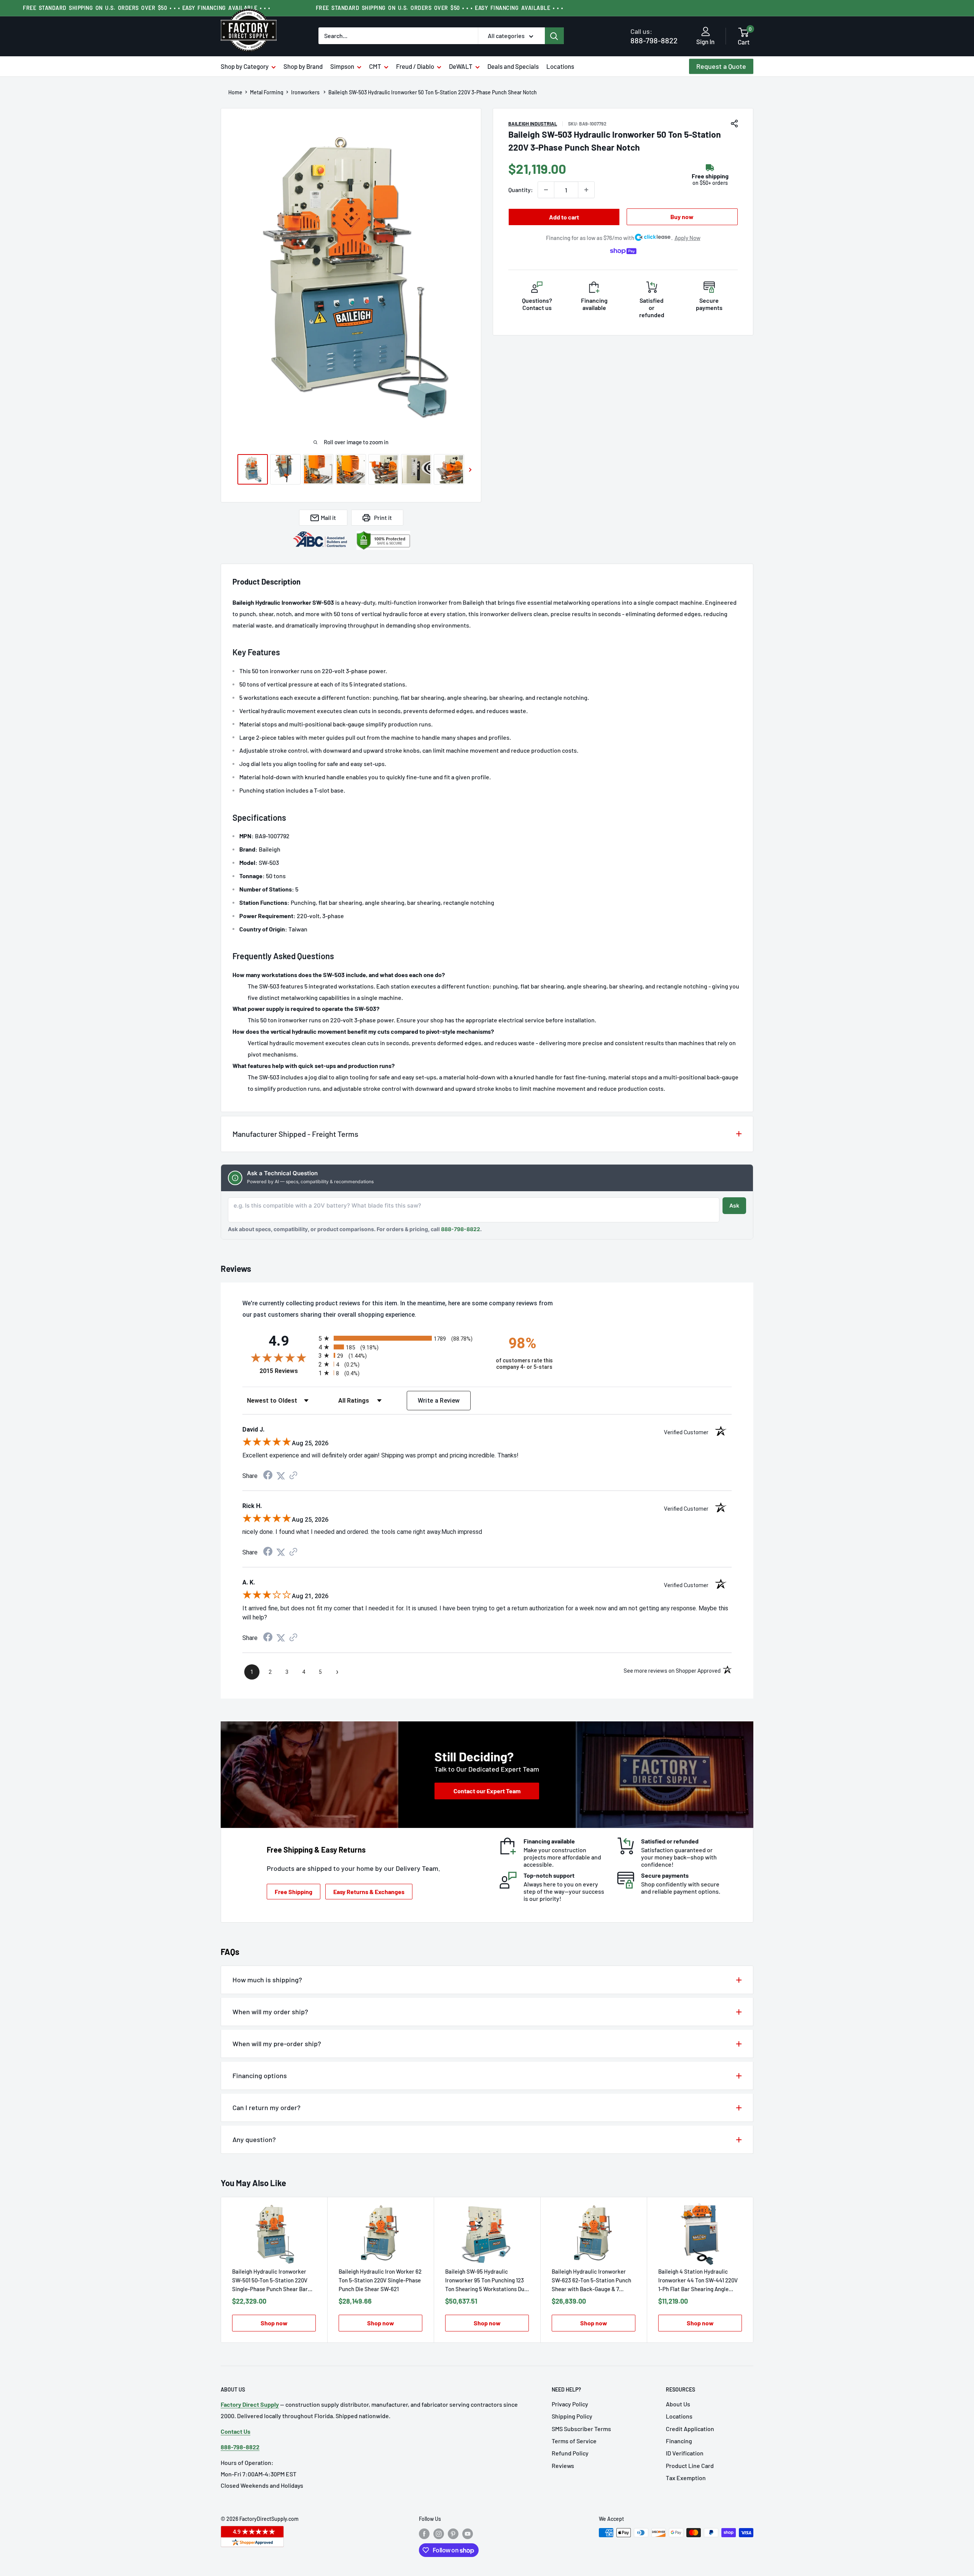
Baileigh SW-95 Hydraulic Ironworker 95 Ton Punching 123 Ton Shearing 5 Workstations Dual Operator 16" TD (487, 2281)
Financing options (260, 2075)
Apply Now (688, 238)
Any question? (254, 2139)
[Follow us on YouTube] (468, 2533)
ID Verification (685, 2453)
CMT (375, 66)
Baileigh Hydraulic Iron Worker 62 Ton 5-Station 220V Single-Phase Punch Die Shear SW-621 (380, 2280)
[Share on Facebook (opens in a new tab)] (268, 1476)
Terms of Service (574, 2441)
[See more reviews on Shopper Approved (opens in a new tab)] (293, 1476)
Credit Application (690, 2429)
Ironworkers (306, 92)
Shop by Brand (303, 66)
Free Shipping (294, 1892)
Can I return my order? (267, 2107)
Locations (560, 66)
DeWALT (461, 66)
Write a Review (439, 1401)
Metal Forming (267, 92)
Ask (734, 1205)
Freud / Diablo (415, 66)
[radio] (400, 1338)
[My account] (706, 32)
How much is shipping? (267, 1980)
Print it (383, 517)
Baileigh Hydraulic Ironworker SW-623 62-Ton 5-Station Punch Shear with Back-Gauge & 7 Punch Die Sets (591, 2281)
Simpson (342, 66)
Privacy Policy (570, 2404)
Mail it (328, 517)
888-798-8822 (654, 36)
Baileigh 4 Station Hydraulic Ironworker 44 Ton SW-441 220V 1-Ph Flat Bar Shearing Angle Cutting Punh (698, 2281)
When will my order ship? (270, 2012)
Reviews (563, 2466)
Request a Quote (721, 66)
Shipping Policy (572, 2416)
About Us (678, 2404)
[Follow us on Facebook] (424, 2533)
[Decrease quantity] (546, 190)
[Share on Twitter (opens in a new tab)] (281, 1476)
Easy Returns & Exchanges (369, 1892)
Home (235, 92)
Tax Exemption (686, 2478)
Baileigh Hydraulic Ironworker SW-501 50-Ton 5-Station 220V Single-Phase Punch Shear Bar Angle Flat (270, 2281)
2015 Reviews (287, 1371)
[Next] (754, 2270)
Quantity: (521, 190)
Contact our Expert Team (487, 1791)
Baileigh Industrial (533, 124)
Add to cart (564, 217)
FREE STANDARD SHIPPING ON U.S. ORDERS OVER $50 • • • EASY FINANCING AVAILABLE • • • (146, 8)
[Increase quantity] (586, 190)
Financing (679, 2441)
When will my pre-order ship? (277, 2044)
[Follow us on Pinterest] (453, 2533)
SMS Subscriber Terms (581, 2429)
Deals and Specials (513, 66)
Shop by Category (245, 66)
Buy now (682, 217)
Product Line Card (690, 2466)
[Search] (554, 36)
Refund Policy (570, 2453)
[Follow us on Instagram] (439, 2533)
